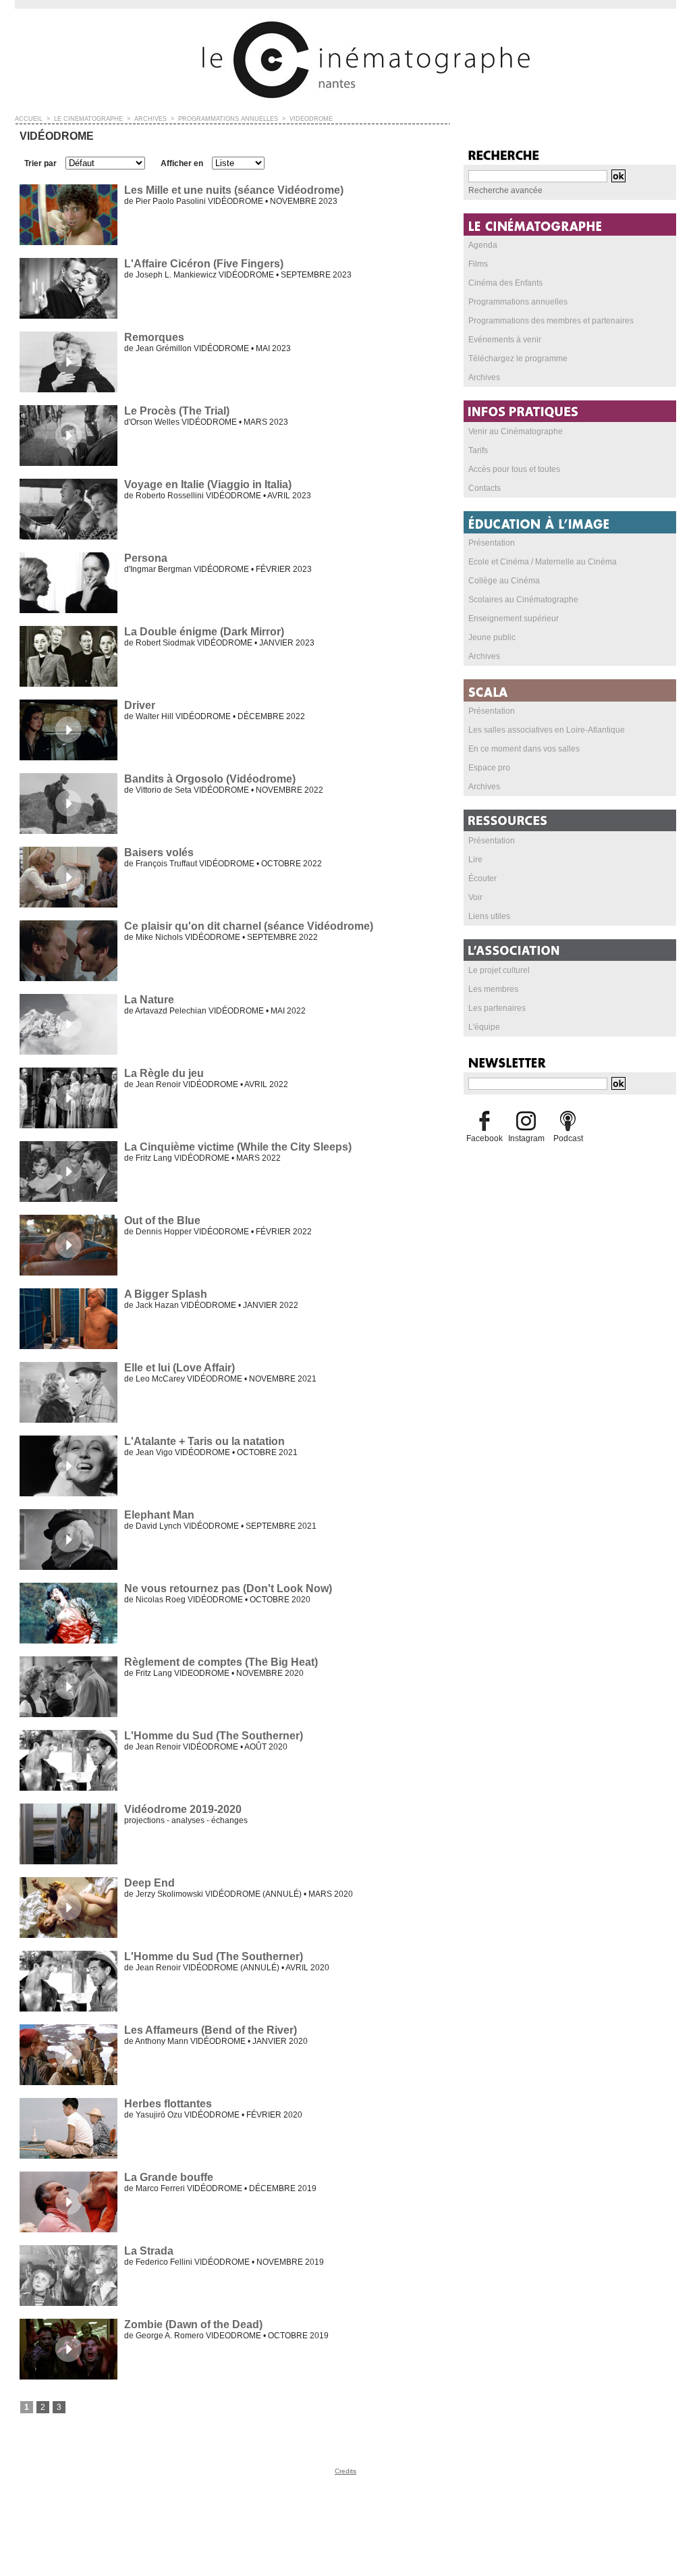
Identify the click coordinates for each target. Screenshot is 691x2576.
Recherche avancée (505, 190)
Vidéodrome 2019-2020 (183, 1809)
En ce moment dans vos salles (524, 749)
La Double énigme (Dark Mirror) (204, 632)
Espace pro (489, 768)
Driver (140, 705)
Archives (484, 377)
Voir (475, 897)
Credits (345, 2471)
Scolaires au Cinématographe (523, 600)
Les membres (493, 989)
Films (478, 264)
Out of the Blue (162, 1220)
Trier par (40, 163)
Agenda (483, 245)
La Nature (149, 1000)
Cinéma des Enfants (505, 283)
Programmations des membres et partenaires (551, 321)
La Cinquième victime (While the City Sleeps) (238, 1147)
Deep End (149, 1883)
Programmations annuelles (518, 302)
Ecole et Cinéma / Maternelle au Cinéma (543, 562)
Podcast (568, 1138)
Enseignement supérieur (514, 619)
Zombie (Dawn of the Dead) (193, 2324)
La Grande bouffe (169, 2177)
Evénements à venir (505, 340)
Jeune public (492, 637)
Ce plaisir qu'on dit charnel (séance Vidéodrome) (249, 926)
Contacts (485, 488)
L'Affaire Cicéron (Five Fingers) (204, 264)
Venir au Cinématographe (516, 431)
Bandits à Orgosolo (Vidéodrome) (210, 779)
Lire (475, 860)
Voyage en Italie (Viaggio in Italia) (208, 484)
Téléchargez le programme (518, 359)
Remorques (154, 337)
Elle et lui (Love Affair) (179, 1368)
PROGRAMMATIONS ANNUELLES (228, 119)
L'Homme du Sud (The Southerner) (214, 1736)
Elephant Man (159, 1515)
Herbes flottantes (168, 2104)
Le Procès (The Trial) (177, 411)
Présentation (492, 543)
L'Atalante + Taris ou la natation (204, 1441)
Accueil (29, 119)
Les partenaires (497, 1008)
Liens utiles (489, 916)
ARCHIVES (150, 119)
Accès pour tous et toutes (514, 469)
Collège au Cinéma (504, 581)
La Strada (149, 2251)
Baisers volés (159, 852)
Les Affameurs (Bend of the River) (211, 2030)
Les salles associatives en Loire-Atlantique (547, 730)
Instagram (526, 1138)
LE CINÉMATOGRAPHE (88, 119)
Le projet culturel (499, 970)
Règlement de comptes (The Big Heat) (221, 1662)
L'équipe (484, 1027)
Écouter (482, 878)
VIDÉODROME (311, 119)
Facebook (485, 1138)
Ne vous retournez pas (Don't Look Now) (228, 1588)
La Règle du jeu (164, 1073)
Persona (146, 558)
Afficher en (182, 163)
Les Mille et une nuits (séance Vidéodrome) (234, 190)
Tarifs (478, 450)
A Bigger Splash (166, 1294)
